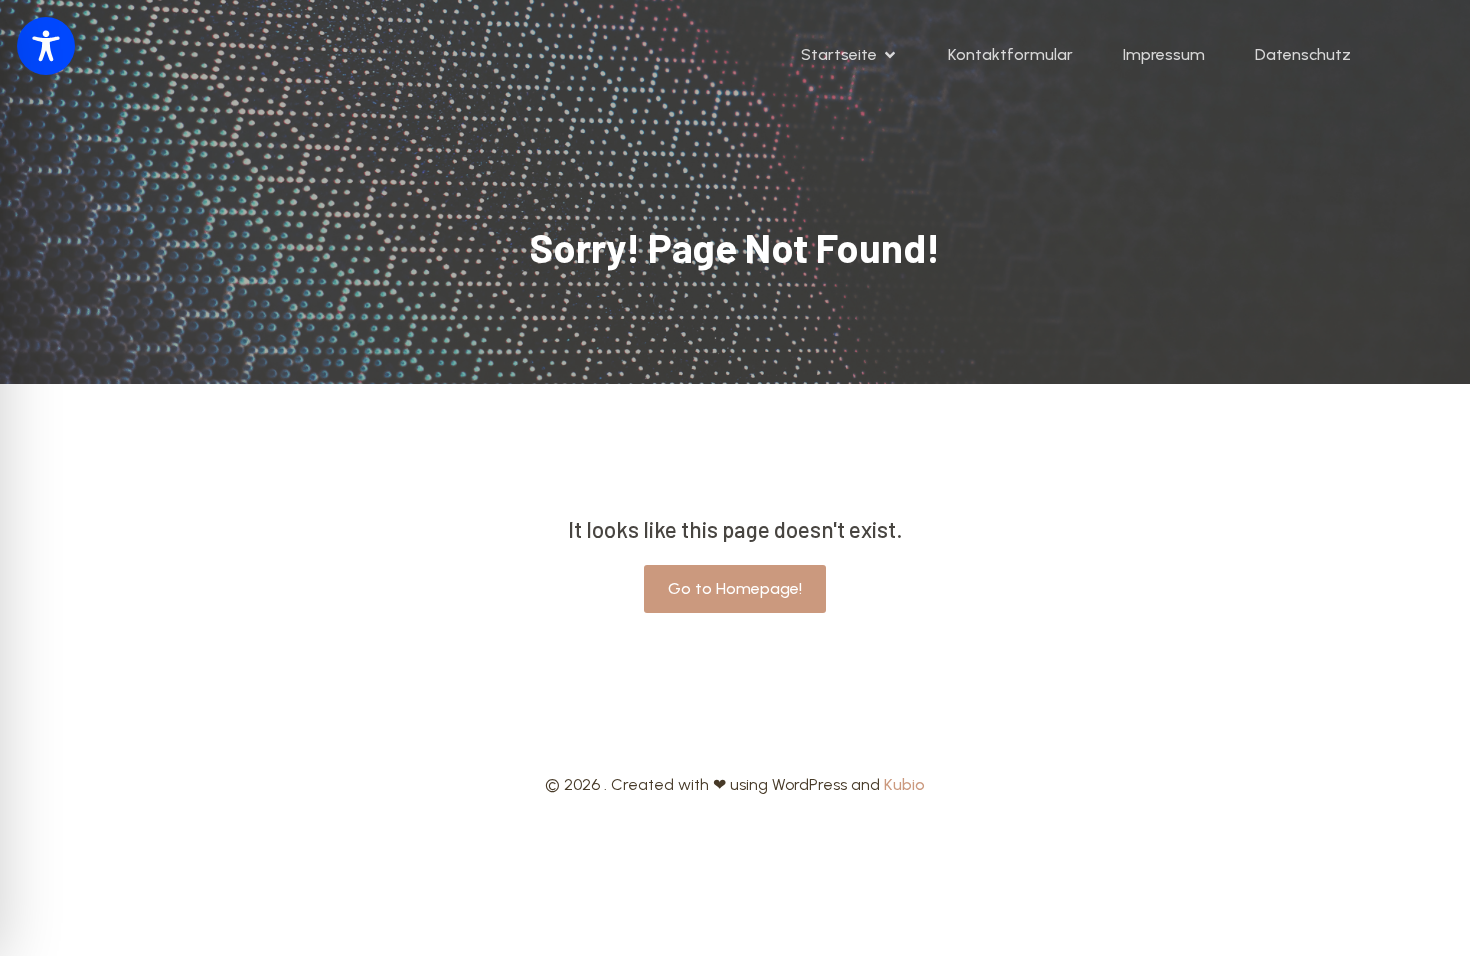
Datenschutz (1303, 54)
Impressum (1164, 54)
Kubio (904, 784)
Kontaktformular (1010, 54)
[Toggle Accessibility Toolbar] (46, 46)
